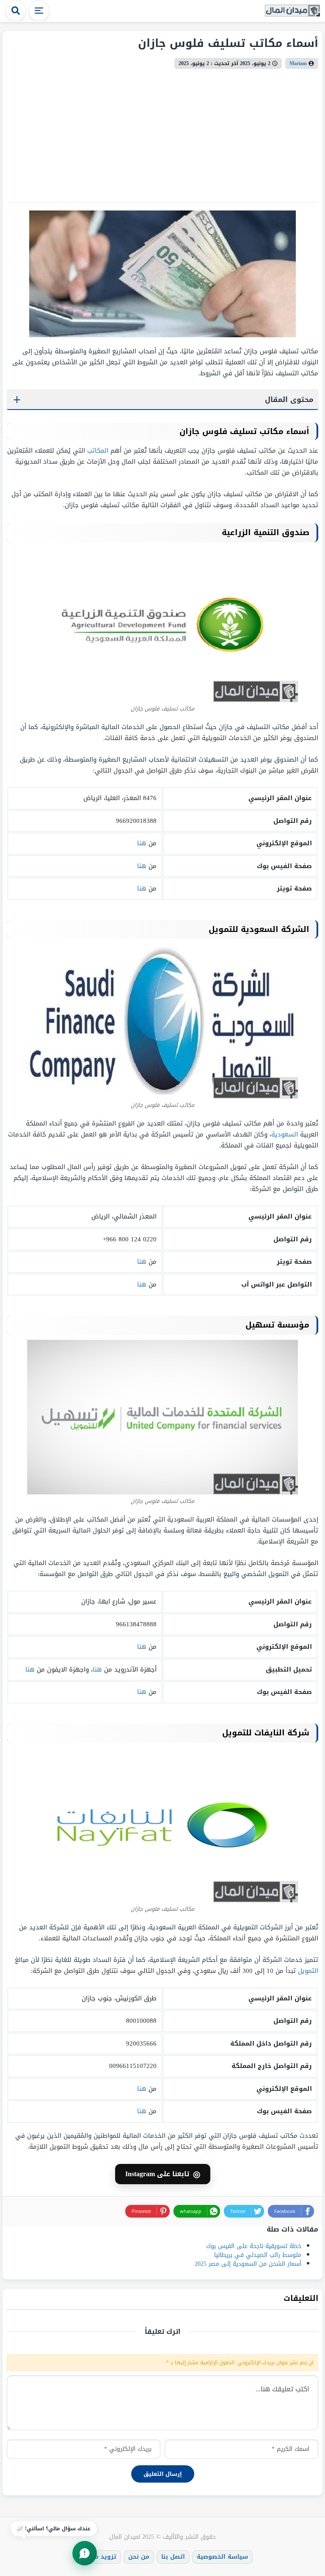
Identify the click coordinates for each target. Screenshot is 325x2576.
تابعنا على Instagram (163, 2174)
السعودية (285, 1134)
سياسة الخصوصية (222, 2557)
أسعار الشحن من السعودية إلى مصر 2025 (248, 2264)
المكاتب (98, 451)
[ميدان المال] (292, 11)
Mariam (298, 63)
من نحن (139, 2557)
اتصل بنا (173, 2557)
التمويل (308, 1971)
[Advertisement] (162, 132)
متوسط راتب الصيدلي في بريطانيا (258, 2255)
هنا (142, 843)
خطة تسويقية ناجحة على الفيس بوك (254, 2246)
